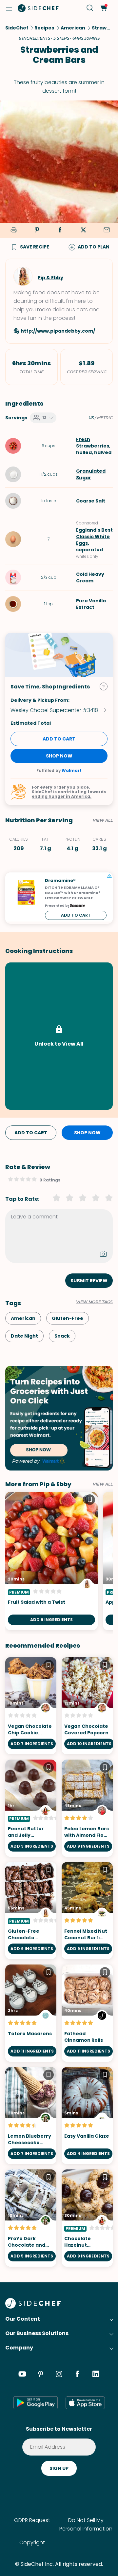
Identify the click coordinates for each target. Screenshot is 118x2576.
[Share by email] (107, 230)
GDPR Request (32, 2520)
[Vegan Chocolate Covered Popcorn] (87, 1706)
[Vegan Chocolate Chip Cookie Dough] (31, 1706)
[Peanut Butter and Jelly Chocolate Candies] (31, 1808)
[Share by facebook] (60, 230)
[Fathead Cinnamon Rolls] (87, 2013)
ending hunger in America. (62, 796)
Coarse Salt (91, 501)
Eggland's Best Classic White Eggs (94, 537)
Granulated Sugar (91, 474)
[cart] (103, 8)
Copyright (32, 2542)
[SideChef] (33, 2307)
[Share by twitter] (83, 230)
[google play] (36, 2402)
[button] (9, 8)
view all (103, 1484)
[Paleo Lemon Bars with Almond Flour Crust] (87, 1808)
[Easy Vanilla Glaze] (87, 2116)
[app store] (85, 2402)
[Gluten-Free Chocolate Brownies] (31, 1911)
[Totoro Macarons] (31, 2013)
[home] (38, 8)
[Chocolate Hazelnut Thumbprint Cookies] (87, 2218)
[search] (90, 8)
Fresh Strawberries (93, 443)
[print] (12, 231)
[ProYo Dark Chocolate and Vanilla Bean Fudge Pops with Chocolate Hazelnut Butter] (31, 2218)
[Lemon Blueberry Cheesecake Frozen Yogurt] (31, 2116)
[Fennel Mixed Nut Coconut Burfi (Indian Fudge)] (87, 1911)
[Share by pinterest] (37, 230)
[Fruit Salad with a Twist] (51, 1561)
